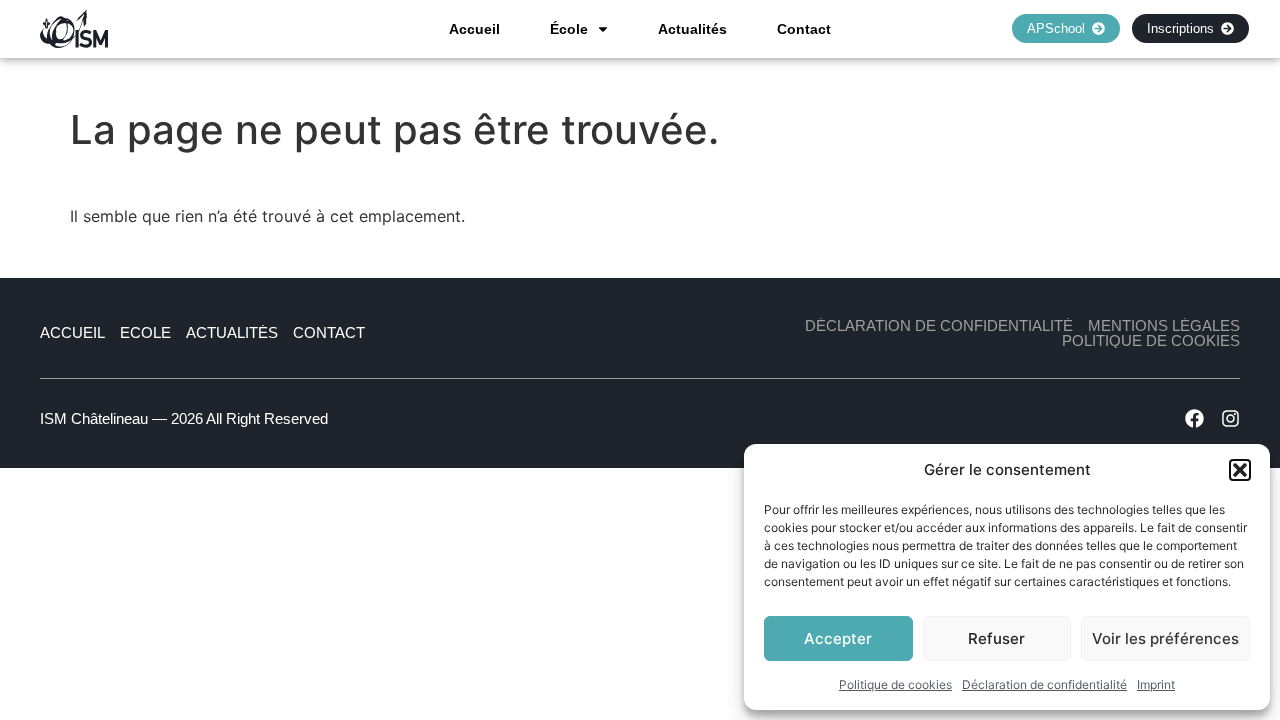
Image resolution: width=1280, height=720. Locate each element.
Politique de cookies (895, 684)
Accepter (838, 638)
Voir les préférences (1165, 638)
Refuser (996, 638)
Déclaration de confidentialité (1044, 684)
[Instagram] (1230, 418)
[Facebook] (1194, 418)
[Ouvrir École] (603, 29)
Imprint (1156, 684)
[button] (1240, 470)
